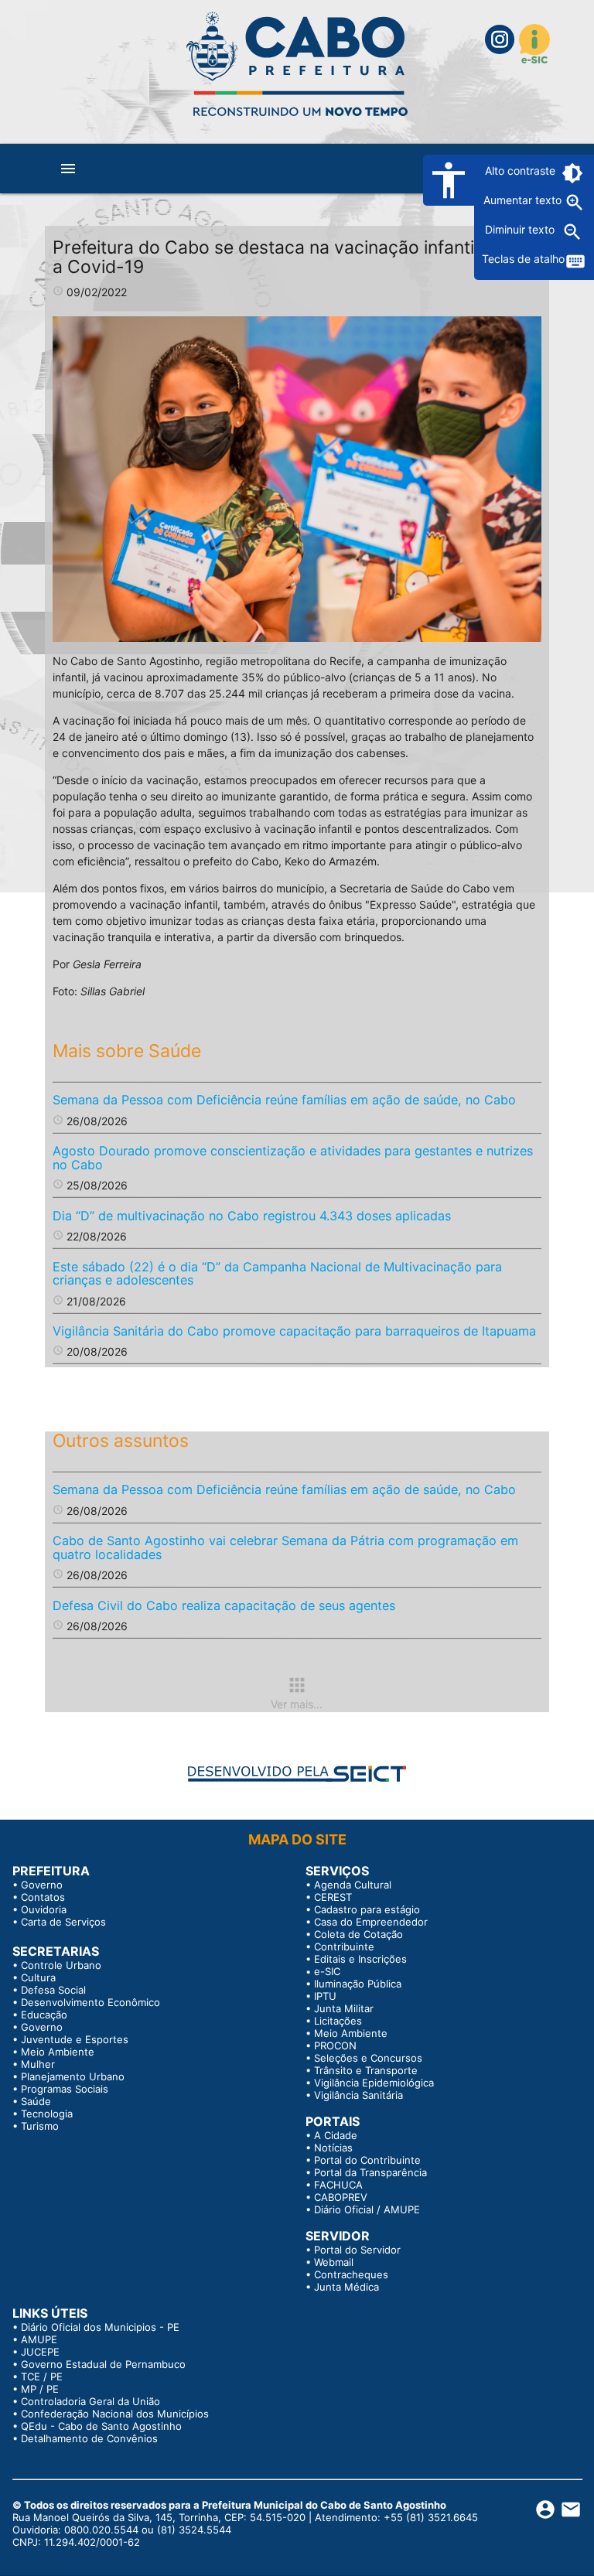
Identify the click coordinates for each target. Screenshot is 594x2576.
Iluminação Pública (358, 1984)
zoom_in (575, 203)
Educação (44, 2015)
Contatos (43, 1897)
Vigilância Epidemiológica (374, 2083)
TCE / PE (42, 2376)
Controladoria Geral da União (90, 2401)
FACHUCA (338, 2185)
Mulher (38, 2064)
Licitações (338, 2021)
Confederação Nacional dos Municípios (115, 2414)
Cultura (38, 1977)
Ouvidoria (44, 1909)
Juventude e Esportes (75, 2039)
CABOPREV (341, 2197)
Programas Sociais (65, 2089)
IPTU (325, 1996)
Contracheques (351, 2274)
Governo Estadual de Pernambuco (103, 2364)
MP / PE (40, 2389)
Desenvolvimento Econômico (90, 2002)
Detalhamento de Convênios (89, 2438)
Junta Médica (346, 2287)
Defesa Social (53, 1990)
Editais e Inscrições (360, 1959)
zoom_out (572, 232)
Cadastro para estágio (367, 1909)
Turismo (40, 2126)
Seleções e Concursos (368, 2058)
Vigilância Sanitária (358, 2095)
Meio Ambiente (58, 2052)
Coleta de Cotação (358, 1934)
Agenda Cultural (353, 1885)
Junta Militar (344, 2008)
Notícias (333, 2148)
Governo (42, 1885)
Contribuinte (344, 1947)
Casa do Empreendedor (371, 1922)
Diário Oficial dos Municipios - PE (100, 2327)
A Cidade (336, 2135)
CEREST (333, 1897)
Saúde (36, 2101)
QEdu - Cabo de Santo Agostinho (101, 2426)
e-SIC (327, 1971)
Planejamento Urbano (73, 2076)
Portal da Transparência (370, 2172)
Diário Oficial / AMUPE (367, 2209)
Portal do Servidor (357, 2250)
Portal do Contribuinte (367, 2160)
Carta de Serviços (63, 1922)
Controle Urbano (61, 1965)
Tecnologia (47, 2114)
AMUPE (39, 2339)
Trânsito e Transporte (366, 2070)
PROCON (335, 2045)
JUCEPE (40, 2352)
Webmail (334, 2262)
